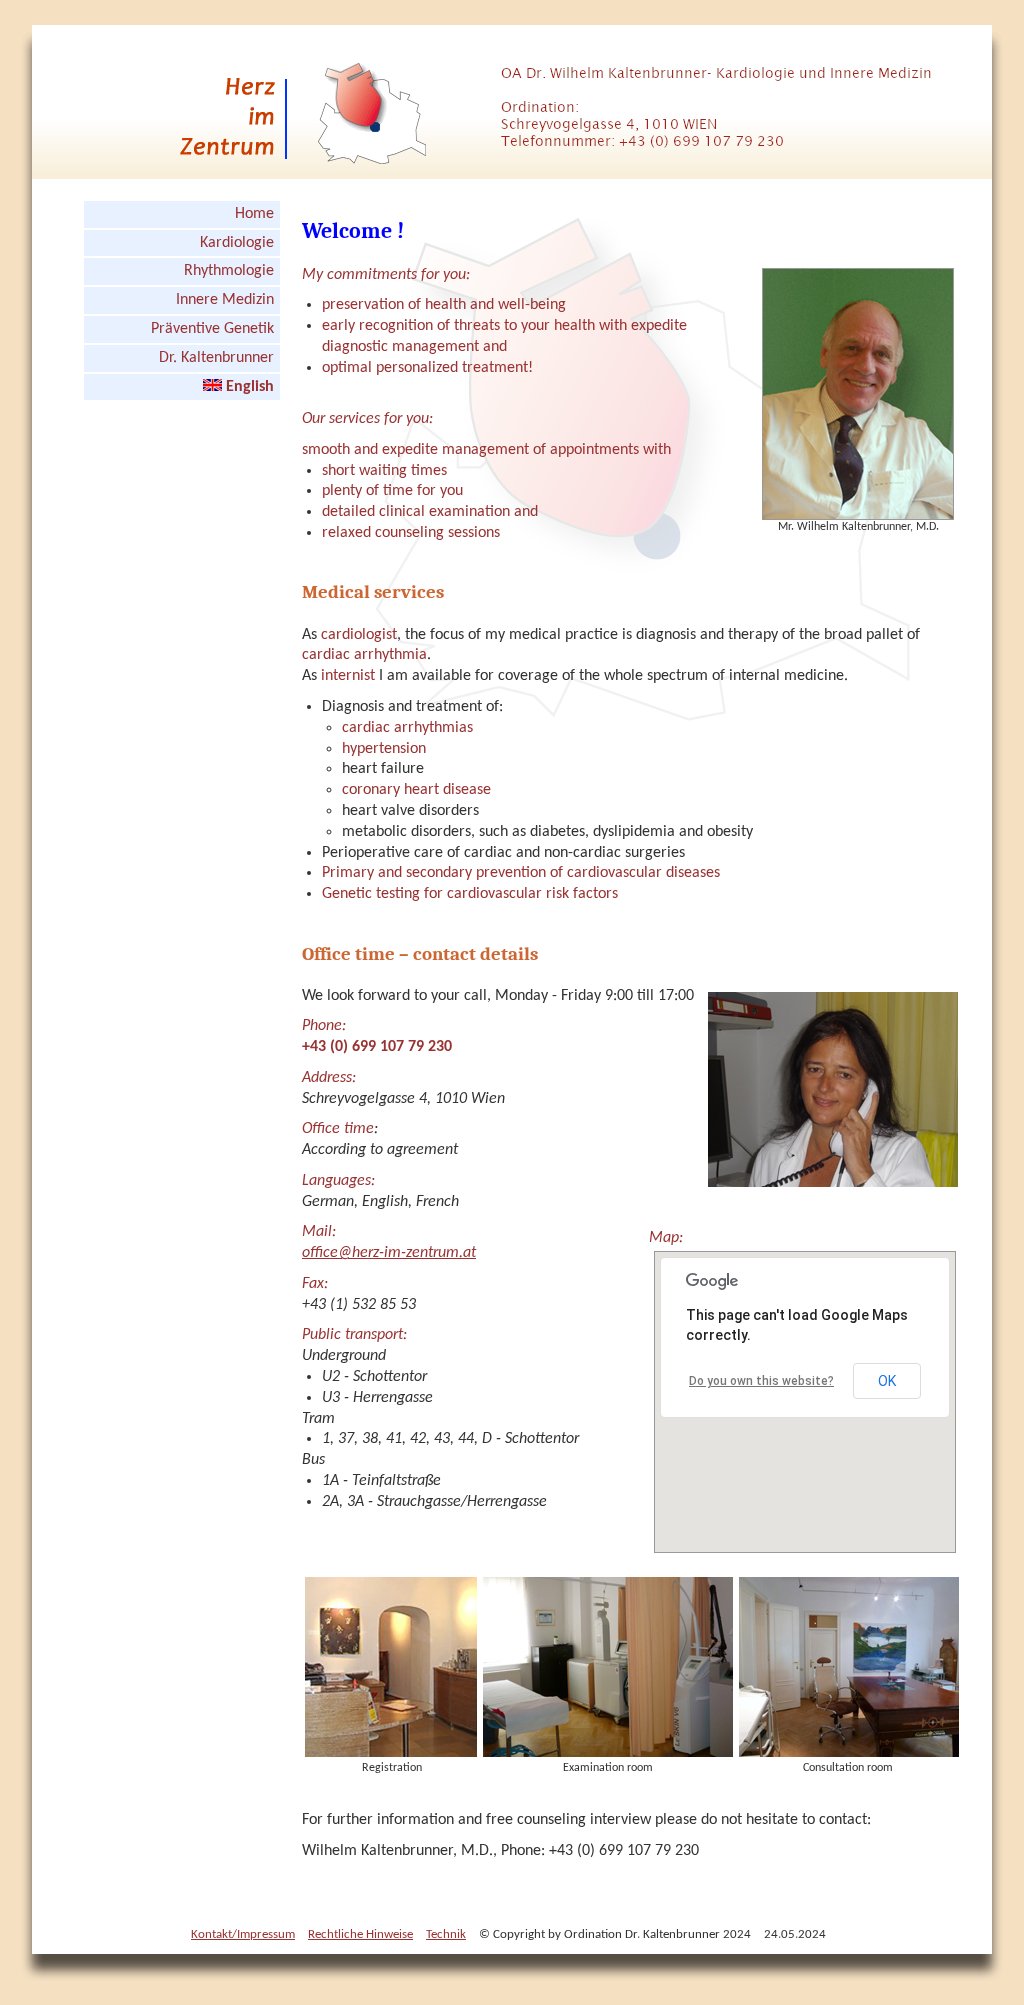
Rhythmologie (229, 271)
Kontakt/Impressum (243, 1934)
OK (887, 1381)
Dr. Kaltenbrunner (216, 358)
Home (254, 214)
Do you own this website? (761, 1381)
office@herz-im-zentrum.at (389, 1253)
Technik (446, 1934)
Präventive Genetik (212, 329)
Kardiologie (237, 243)
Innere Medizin (225, 300)
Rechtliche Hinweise (360, 1934)
